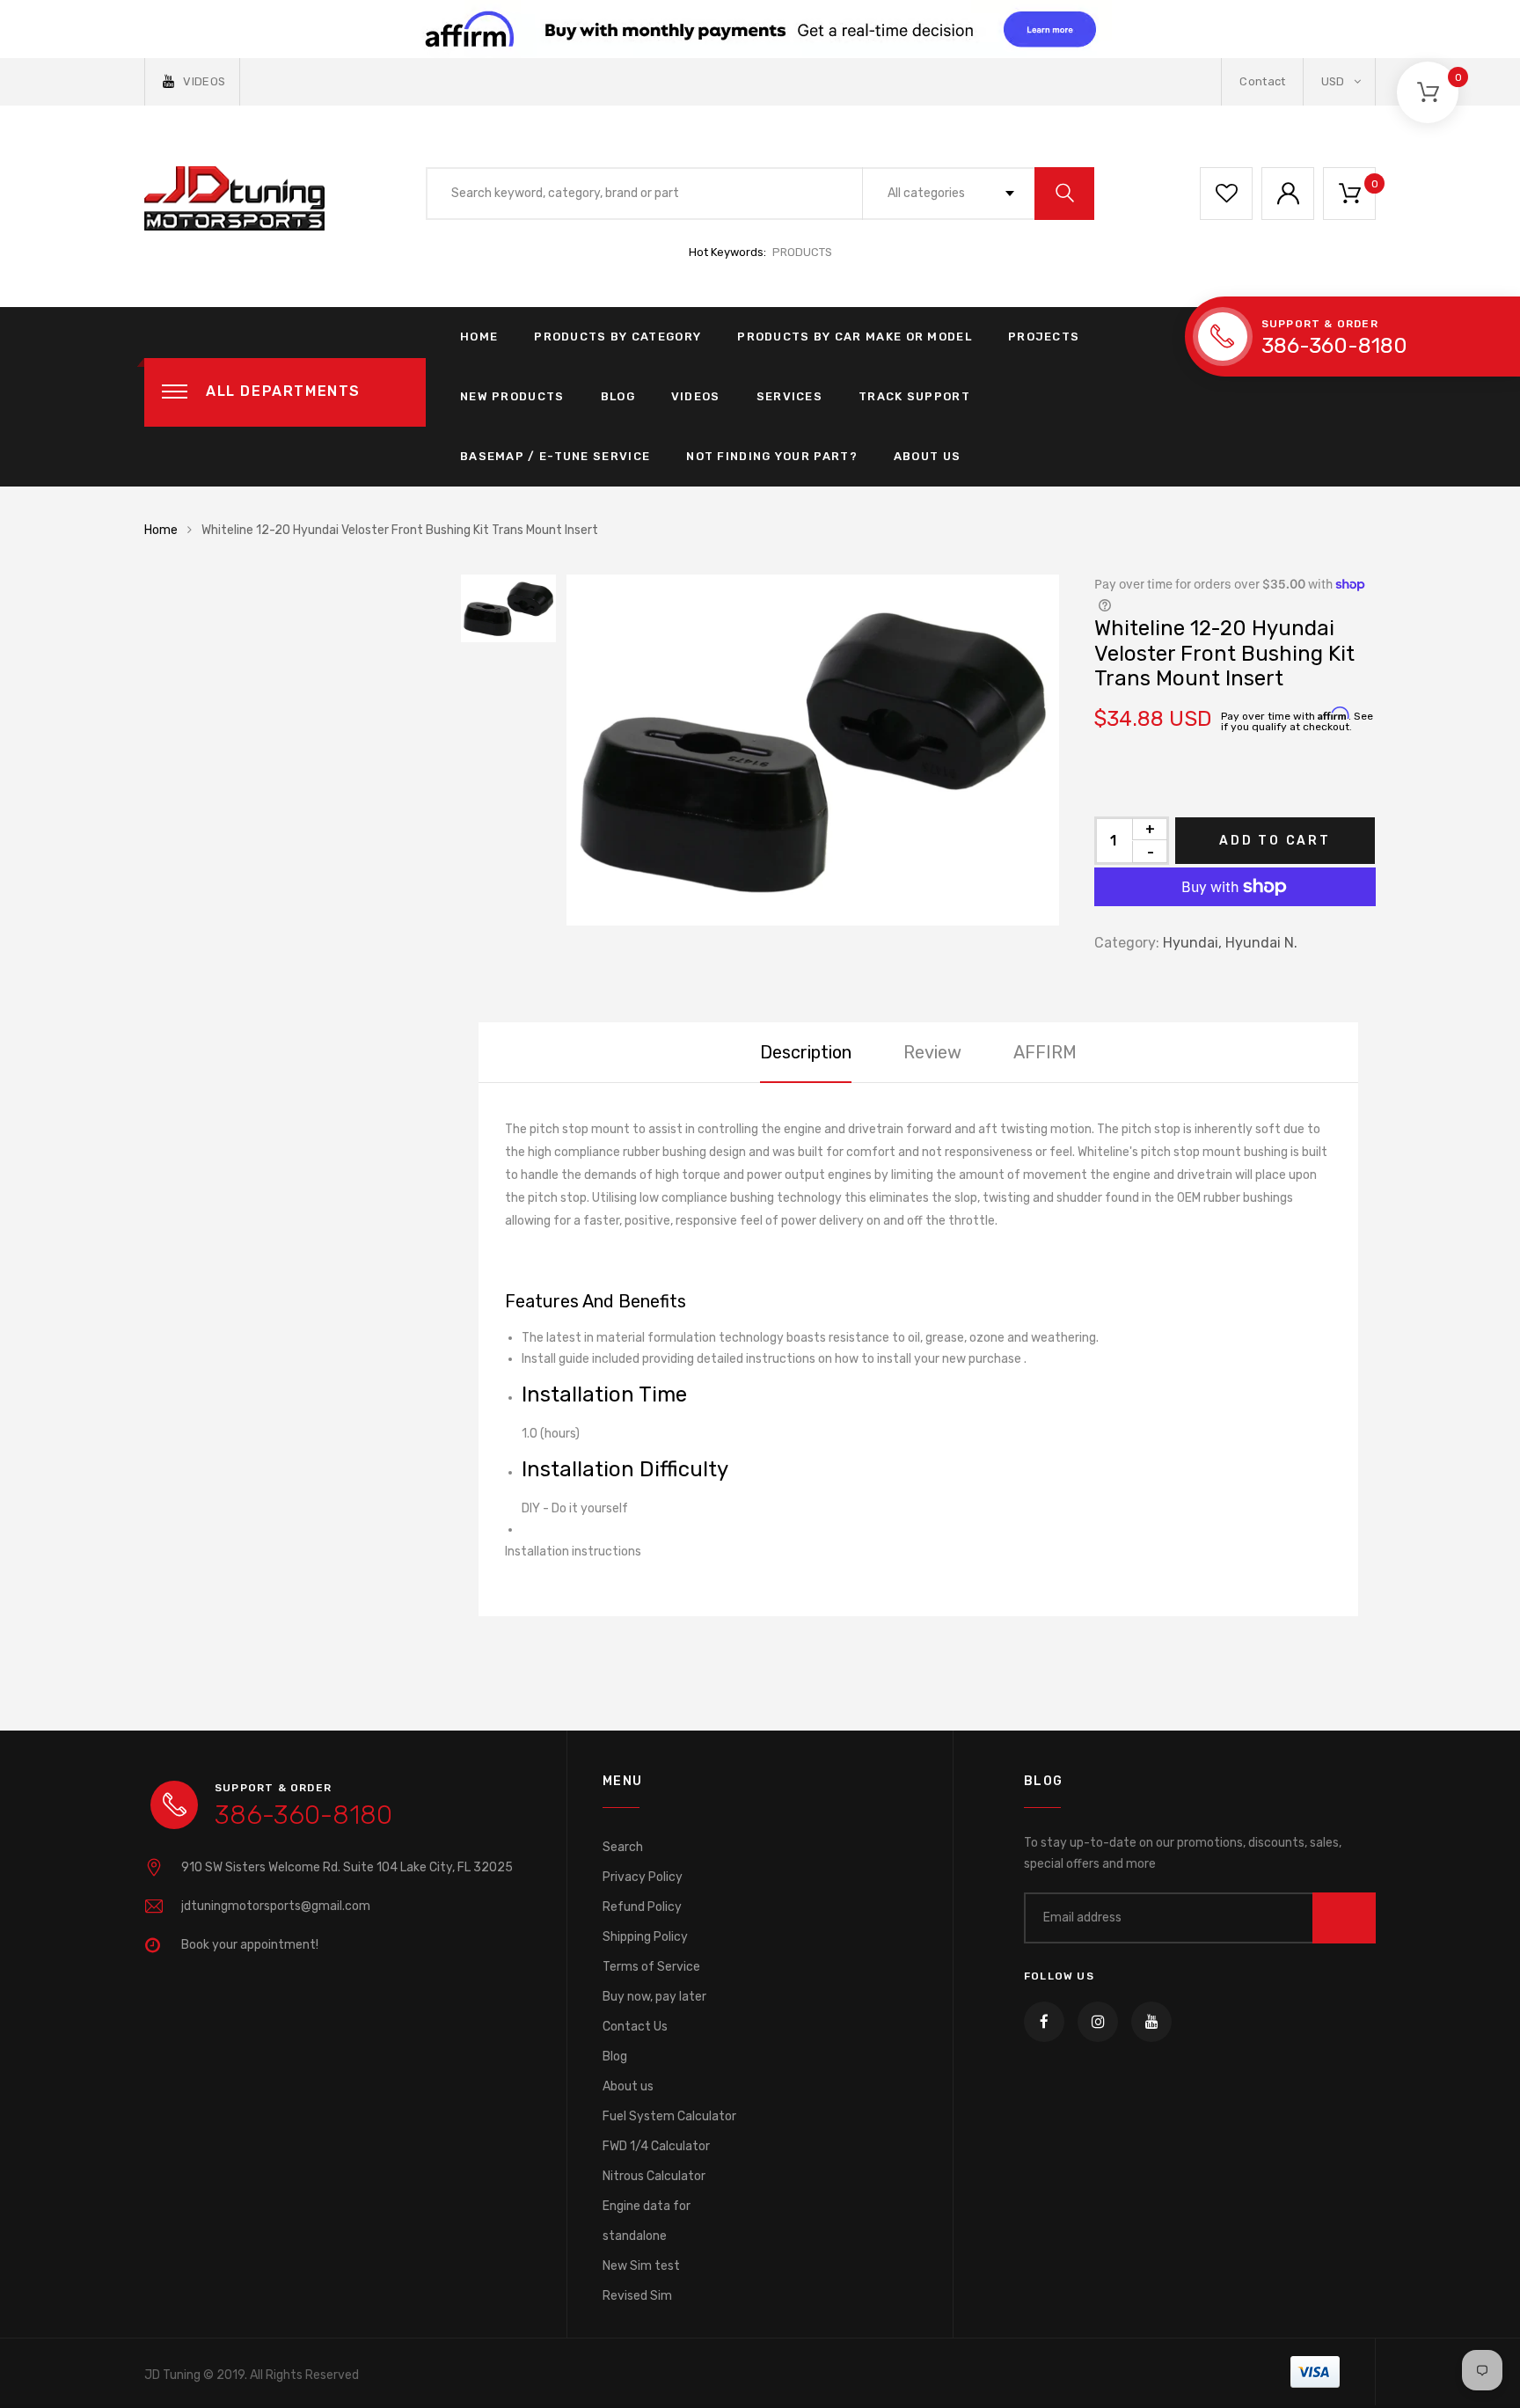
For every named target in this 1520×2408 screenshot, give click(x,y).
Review (932, 1052)
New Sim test (641, 2266)
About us (628, 2086)
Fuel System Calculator (669, 2116)
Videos (696, 396)
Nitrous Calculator (654, 2176)
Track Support (914, 396)
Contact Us (635, 2027)
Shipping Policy (645, 1937)
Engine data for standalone (647, 2221)
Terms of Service (651, 1967)
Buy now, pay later (654, 1997)
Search (623, 1847)
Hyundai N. (1261, 943)
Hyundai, (1192, 943)
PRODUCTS (802, 252)
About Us (927, 456)
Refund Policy (642, 1907)
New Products (512, 396)
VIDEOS (204, 81)
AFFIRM (1045, 1052)
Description (806, 1052)
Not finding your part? (772, 456)
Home (479, 337)
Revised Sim (637, 2296)
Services (789, 396)
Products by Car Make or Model (855, 337)
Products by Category (617, 337)
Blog (618, 396)
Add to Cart (1275, 841)
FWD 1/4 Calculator (656, 2146)
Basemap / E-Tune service (555, 456)
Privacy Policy (643, 1877)
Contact (1262, 81)
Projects (1044, 337)
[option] (813, 750)
